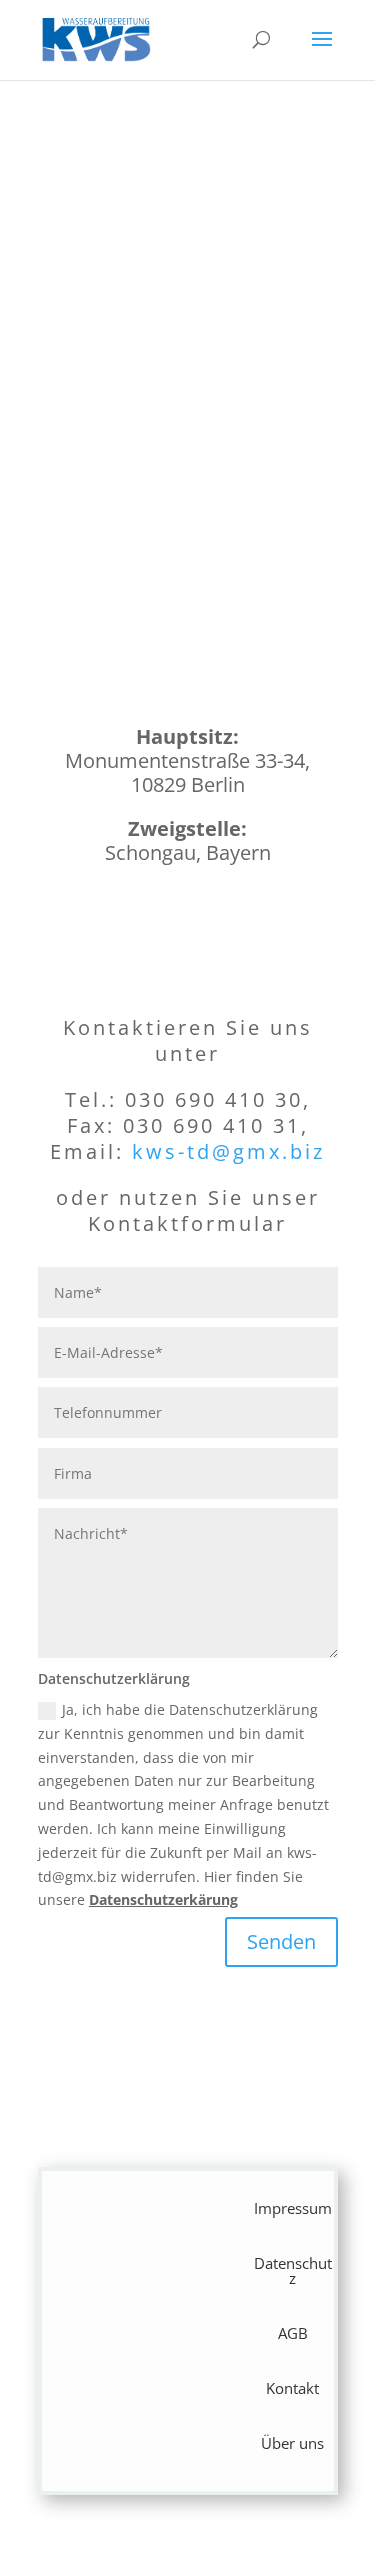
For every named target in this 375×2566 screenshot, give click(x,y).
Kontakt (292, 2388)
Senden (281, 1941)
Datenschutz (293, 2270)
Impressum (293, 2208)
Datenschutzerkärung (163, 1899)
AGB (293, 2333)
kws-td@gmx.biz (228, 1151)
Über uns (292, 2443)
